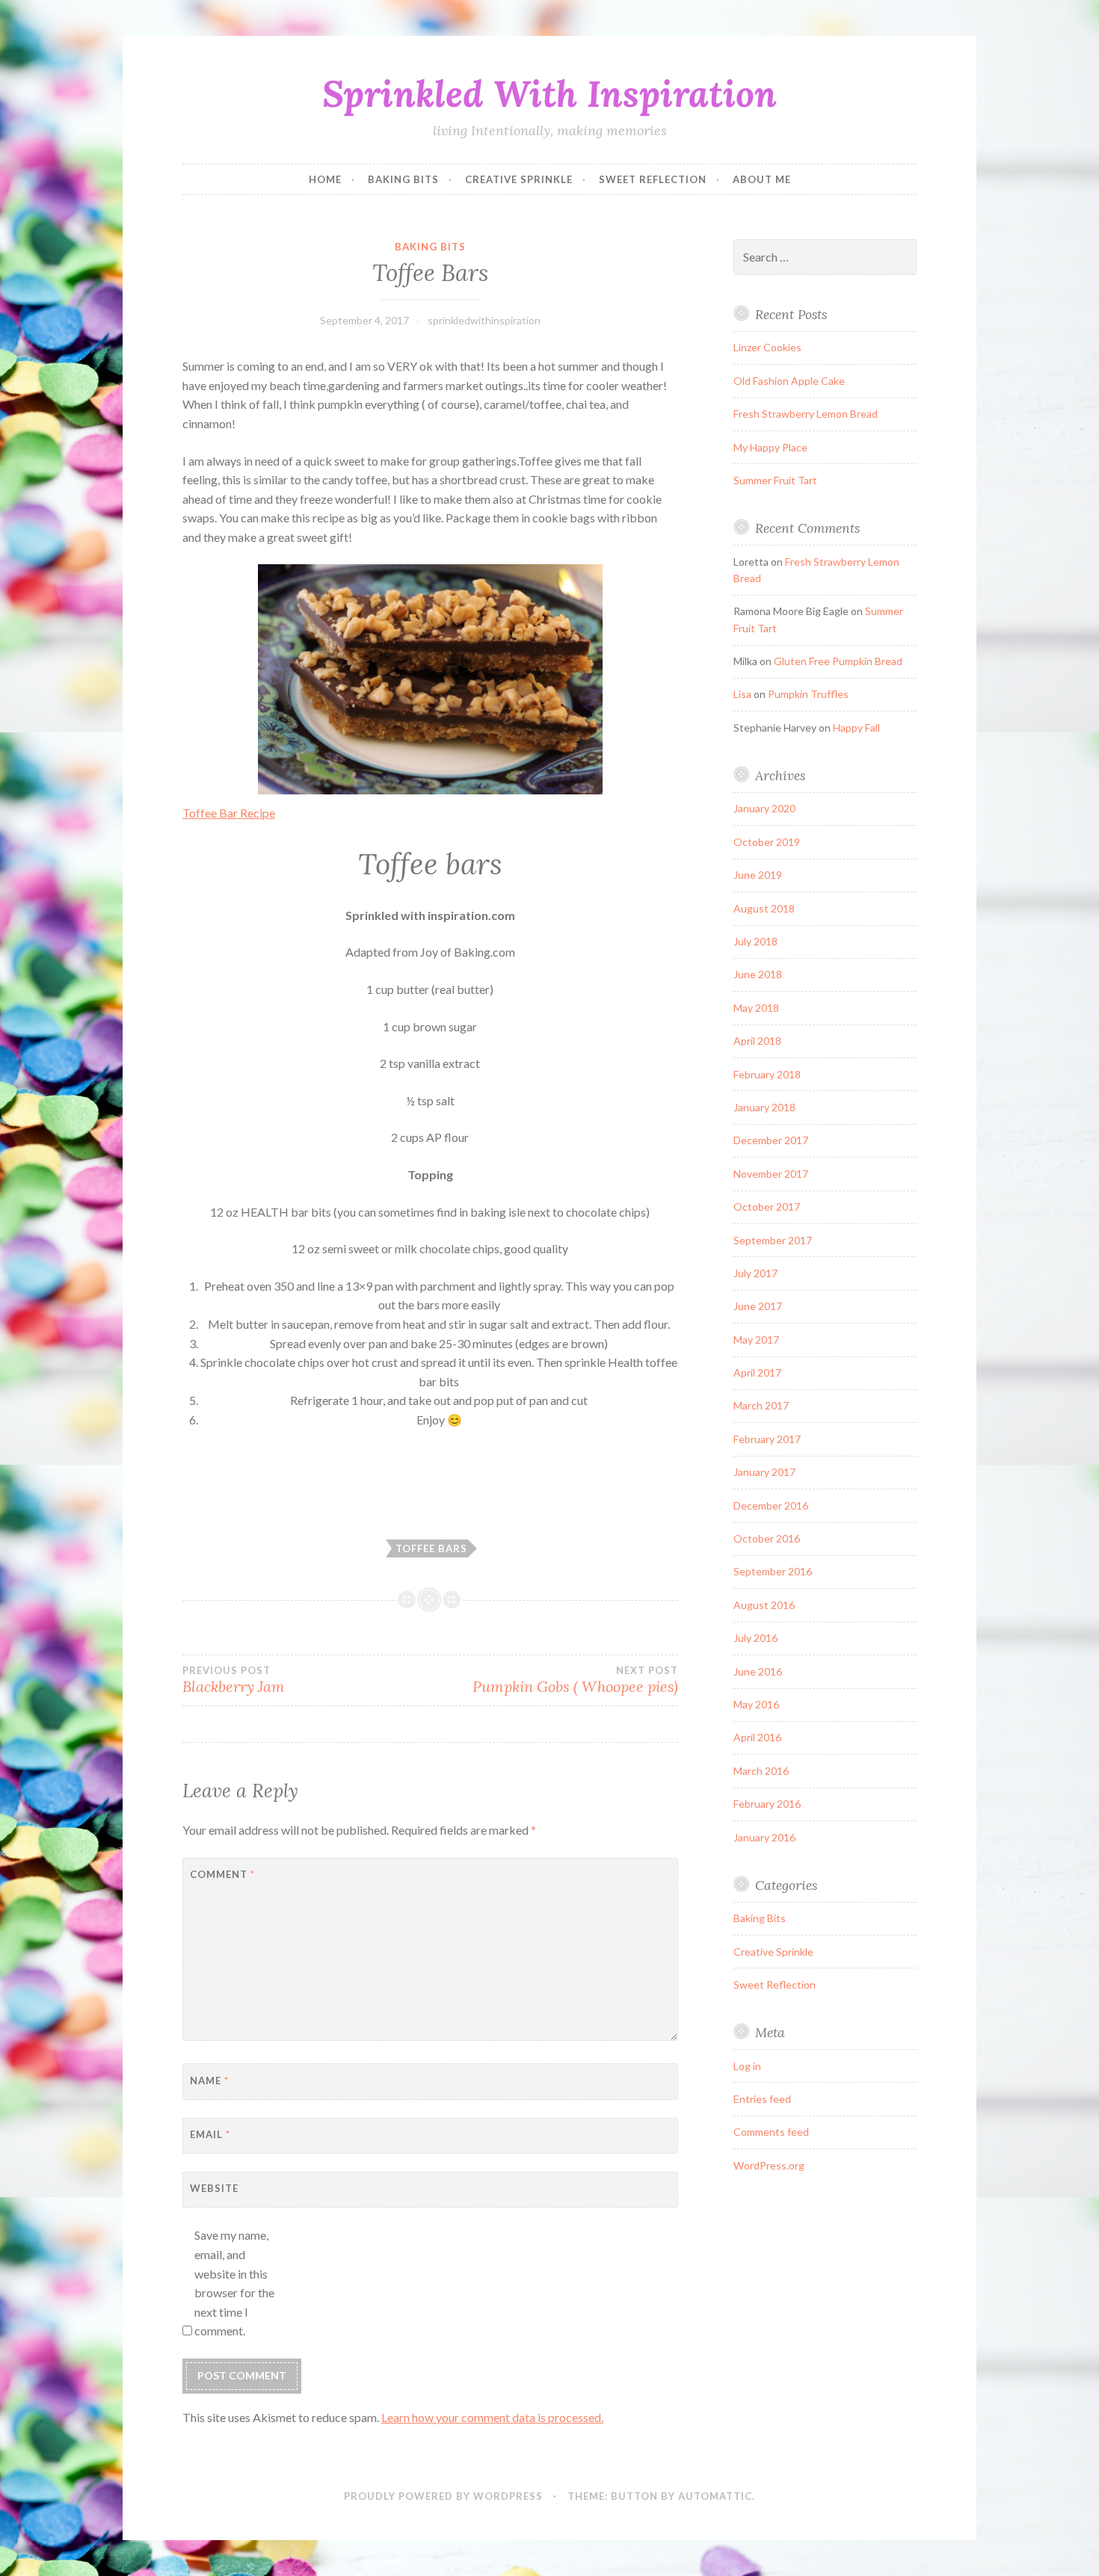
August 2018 (764, 908)
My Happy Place (770, 447)
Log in (747, 2066)
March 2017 (761, 1405)
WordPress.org (769, 2165)
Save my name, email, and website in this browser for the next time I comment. (234, 2283)
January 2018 (764, 1107)
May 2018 (756, 1008)
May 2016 (756, 1704)
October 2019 (767, 842)
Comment (222, 1874)
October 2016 (767, 1538)
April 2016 (757, 1737)
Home (325, 179)
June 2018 (758, 974)
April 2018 (757, 1041)
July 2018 (755, 941)
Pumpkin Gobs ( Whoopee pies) (575, 1680)
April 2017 (757, 1372)
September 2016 (773, 1571)
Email (210, 2134)
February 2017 (767, 1439)
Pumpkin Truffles (808, 694)
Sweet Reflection (653, 179)
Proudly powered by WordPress (443, 2496)
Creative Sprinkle (519, 179)
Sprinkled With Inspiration (549, 93)
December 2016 (771, 1505)
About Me (762, 179)
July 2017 (755, 1273)
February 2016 (767, 1804)
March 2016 (761, 1771)
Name (209, 2081)
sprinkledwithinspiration (484, 320)
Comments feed (771, 2132)
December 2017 (771, 1140)
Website (214, 2188)
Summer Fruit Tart (775, 480)
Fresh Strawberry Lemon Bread (806, 414)
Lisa (742, 694)
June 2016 (758, 1671)
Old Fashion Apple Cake (789, 381)
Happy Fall (856, 728)
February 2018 (767, 1074)
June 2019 (758, 875)
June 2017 (758, 1306)
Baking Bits (403, 179)
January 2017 (764, 1472)
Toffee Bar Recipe (229, 813)
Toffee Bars (431, 1548)
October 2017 (767, 1207)
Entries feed (762, 2099)
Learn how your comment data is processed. (492, 2417)
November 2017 (771, 1174)
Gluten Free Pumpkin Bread (838, 661)
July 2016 (755, 1638)
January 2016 (764, 1837)
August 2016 (764, 1605)
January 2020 (764, 808)
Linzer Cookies (767, 347)
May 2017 (756, 1340)
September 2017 (773, 1240)
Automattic (715, 2496)
